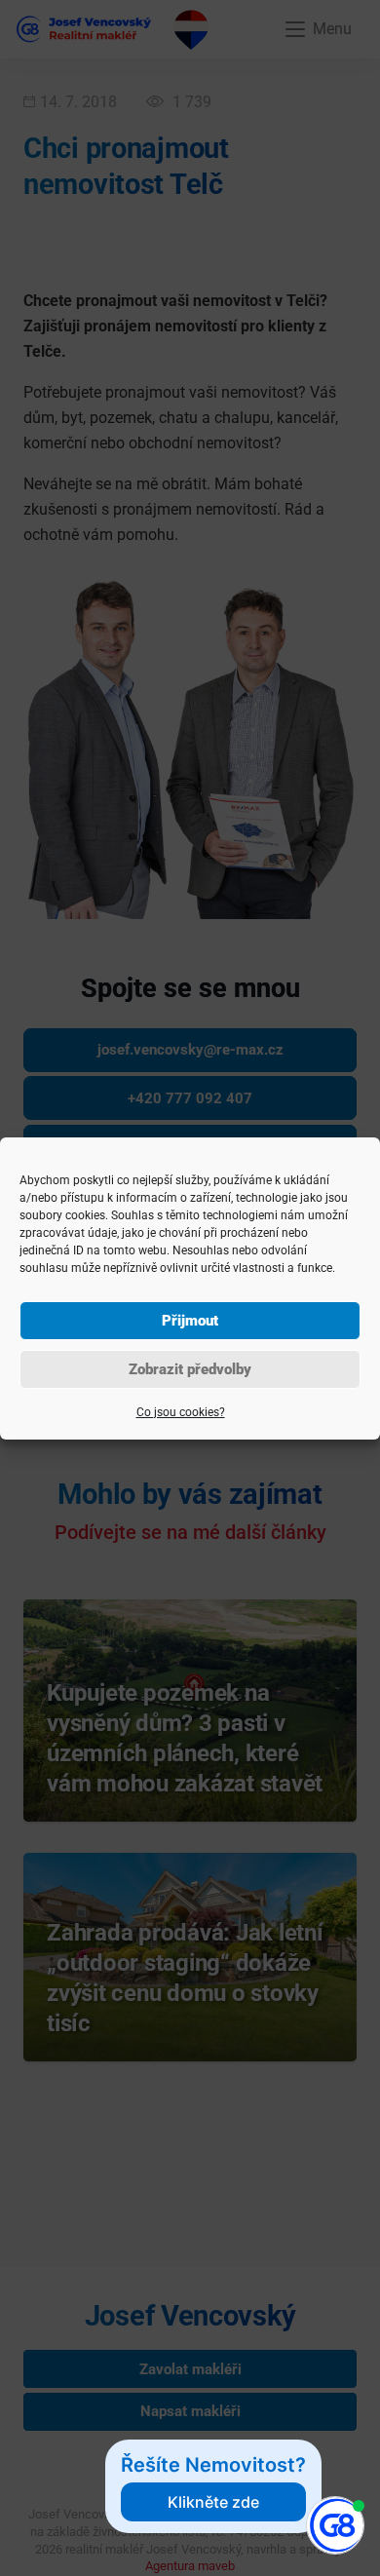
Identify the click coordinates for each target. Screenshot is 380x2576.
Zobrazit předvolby (190, 1369)
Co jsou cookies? (181, 1412)
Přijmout (190, 1321)
